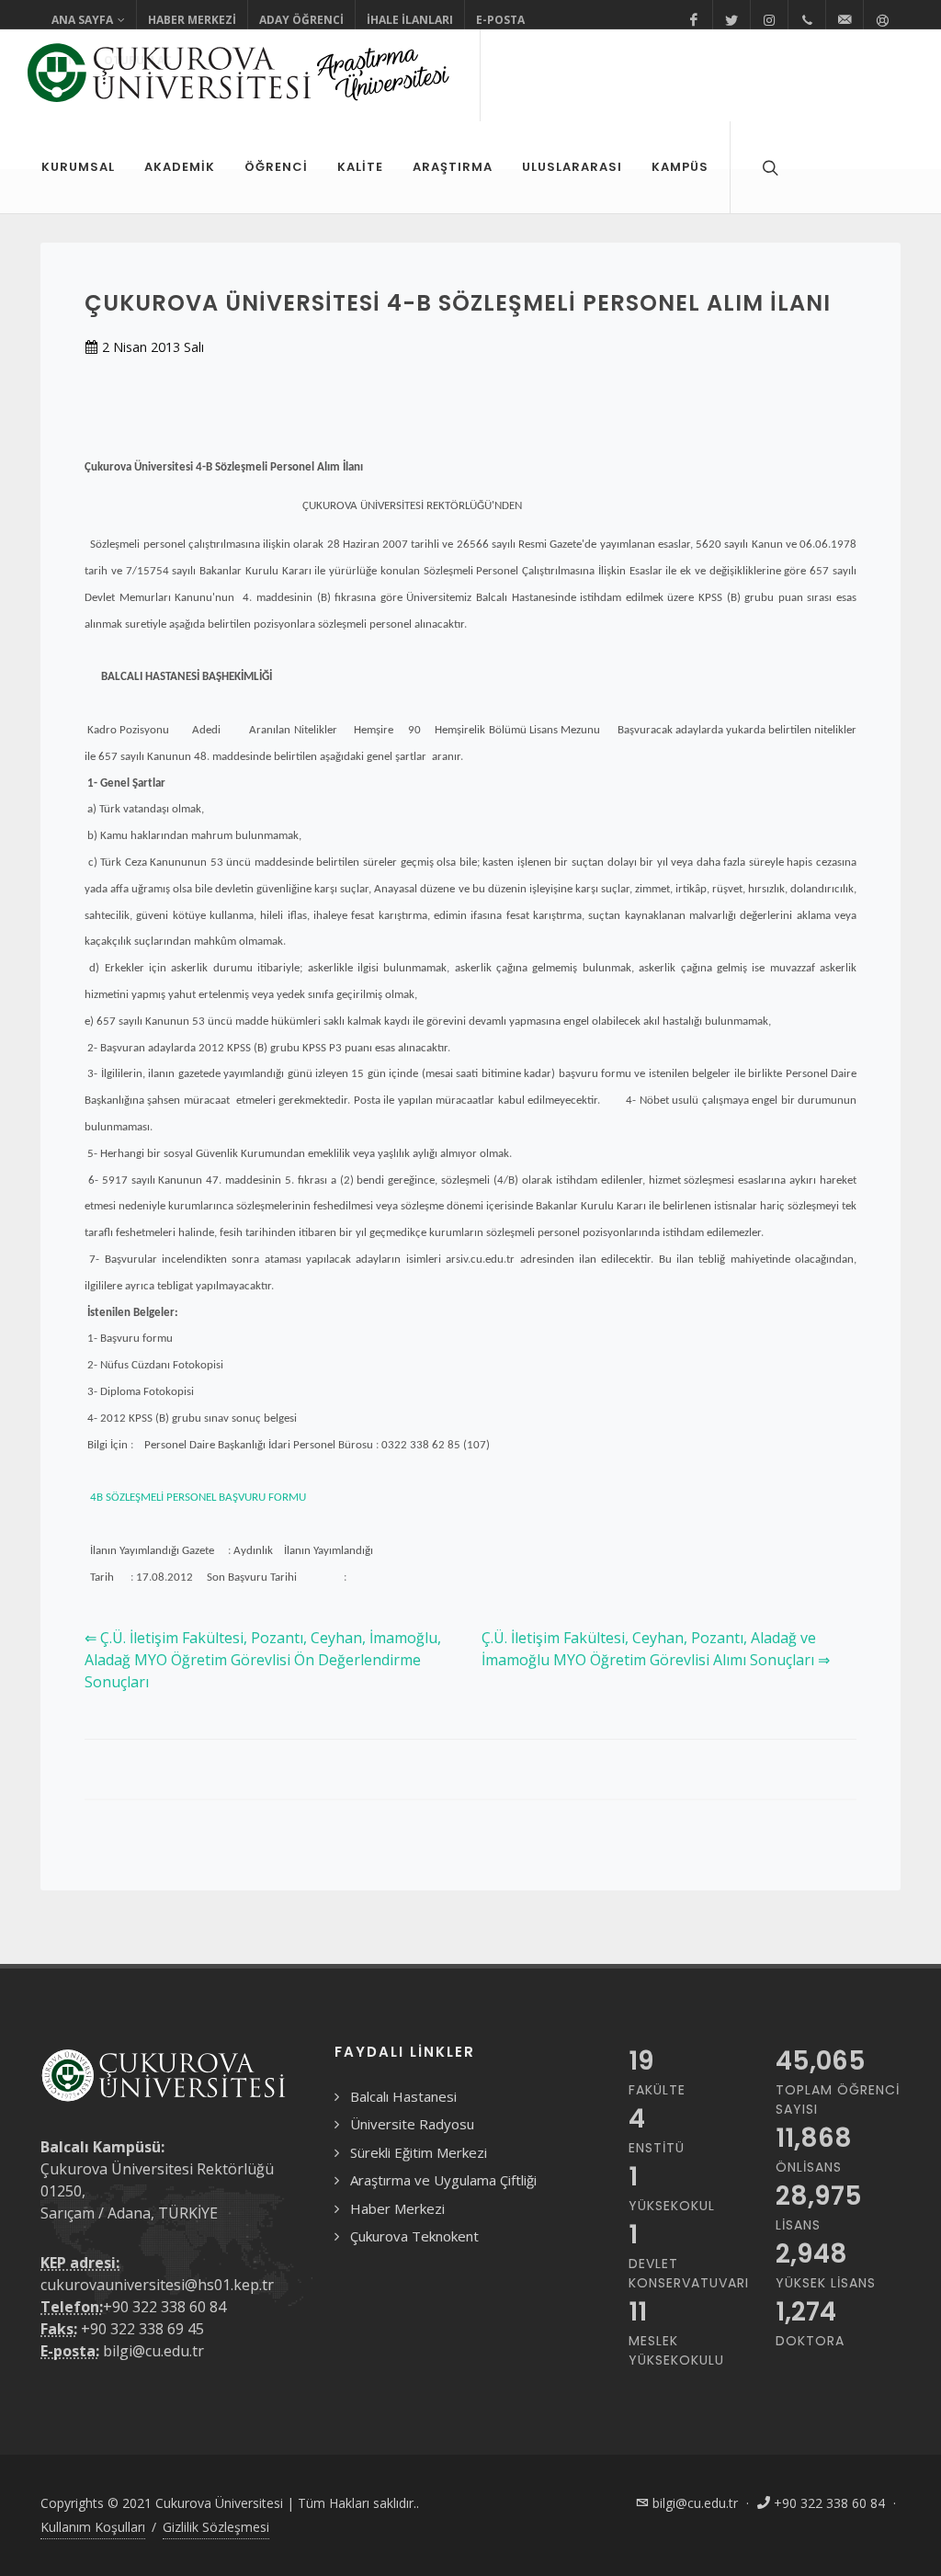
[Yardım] (882, 20)
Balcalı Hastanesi (403, 2096)
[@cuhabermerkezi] (694, 20)
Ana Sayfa (82, 20)
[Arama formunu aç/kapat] (768, 167)
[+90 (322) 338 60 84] (807, 20)
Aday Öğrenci (301, 20)
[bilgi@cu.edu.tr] (845, 20)
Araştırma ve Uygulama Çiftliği (443, 2180)
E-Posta (500, 20)
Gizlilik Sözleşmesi (216, 2527)
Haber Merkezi (192, 20)
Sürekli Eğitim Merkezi (419, 2152)
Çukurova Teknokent (414, 2236)
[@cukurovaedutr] (731, 20)
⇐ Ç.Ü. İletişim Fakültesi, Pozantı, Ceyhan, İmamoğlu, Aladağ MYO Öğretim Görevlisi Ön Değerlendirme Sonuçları (263, 1660)
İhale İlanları (410, 20)
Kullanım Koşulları (93, 2527)
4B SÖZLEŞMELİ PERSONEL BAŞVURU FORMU (195, 1498)
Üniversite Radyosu (412, 2124)
